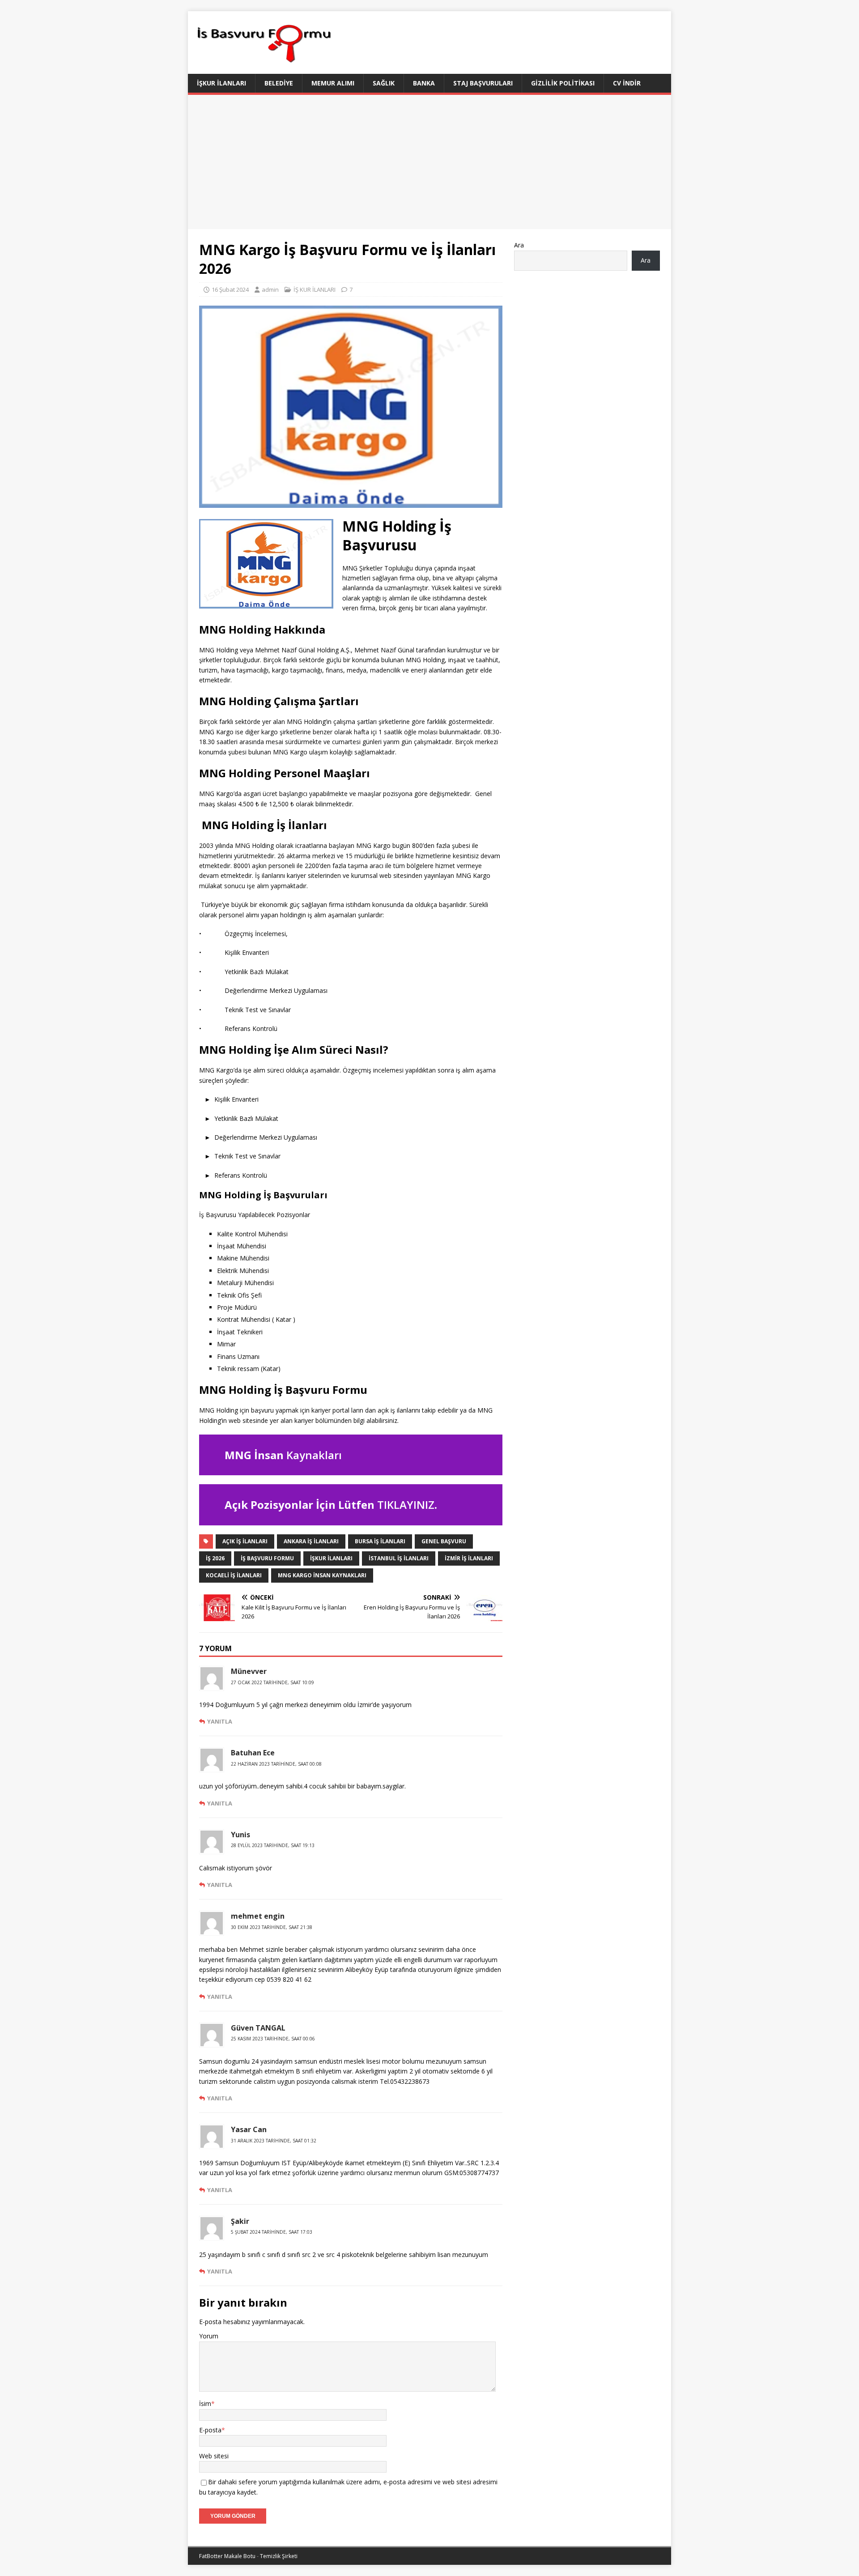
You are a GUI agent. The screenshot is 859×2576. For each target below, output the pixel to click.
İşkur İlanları (221, 83)
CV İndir (627, 83)
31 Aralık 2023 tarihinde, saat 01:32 (274, 2141)
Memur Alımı (333, 83)
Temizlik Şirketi (279, 2556)
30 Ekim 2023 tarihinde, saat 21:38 (272, 1927)
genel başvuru (444, 1541)
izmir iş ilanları (469, 1558)
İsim (205, 2404)
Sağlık (384, 83)
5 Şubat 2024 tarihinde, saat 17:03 (272, 2232)
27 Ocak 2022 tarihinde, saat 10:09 (272, 1682)
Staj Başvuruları (483, 83)
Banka (424, 83)
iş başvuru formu (267, 1558)
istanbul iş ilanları (399, 1558)
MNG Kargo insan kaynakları (322, 1575)
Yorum (209, 2336)
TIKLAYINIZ (406, 1505)
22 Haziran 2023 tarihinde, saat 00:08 (276, 1764)
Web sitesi (214, 2456)
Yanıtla (220, 1721)
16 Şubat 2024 (230, 290)
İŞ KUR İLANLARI (315, 290)
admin (270, 290)
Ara (519, 245)
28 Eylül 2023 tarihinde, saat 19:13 (273, 1845)
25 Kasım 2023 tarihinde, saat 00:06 (273, 2039)
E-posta (210, 2430)
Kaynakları (314, 1455)
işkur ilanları (331, 1558)
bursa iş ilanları (380, 1541)
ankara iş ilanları (311, 1541)
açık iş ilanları (245, 1541)
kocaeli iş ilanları (234, 1575)
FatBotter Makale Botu (227, 2556)
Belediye (279, 83)
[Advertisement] (429, 162)
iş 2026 (215, 1558)
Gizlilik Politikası (563, 83)
